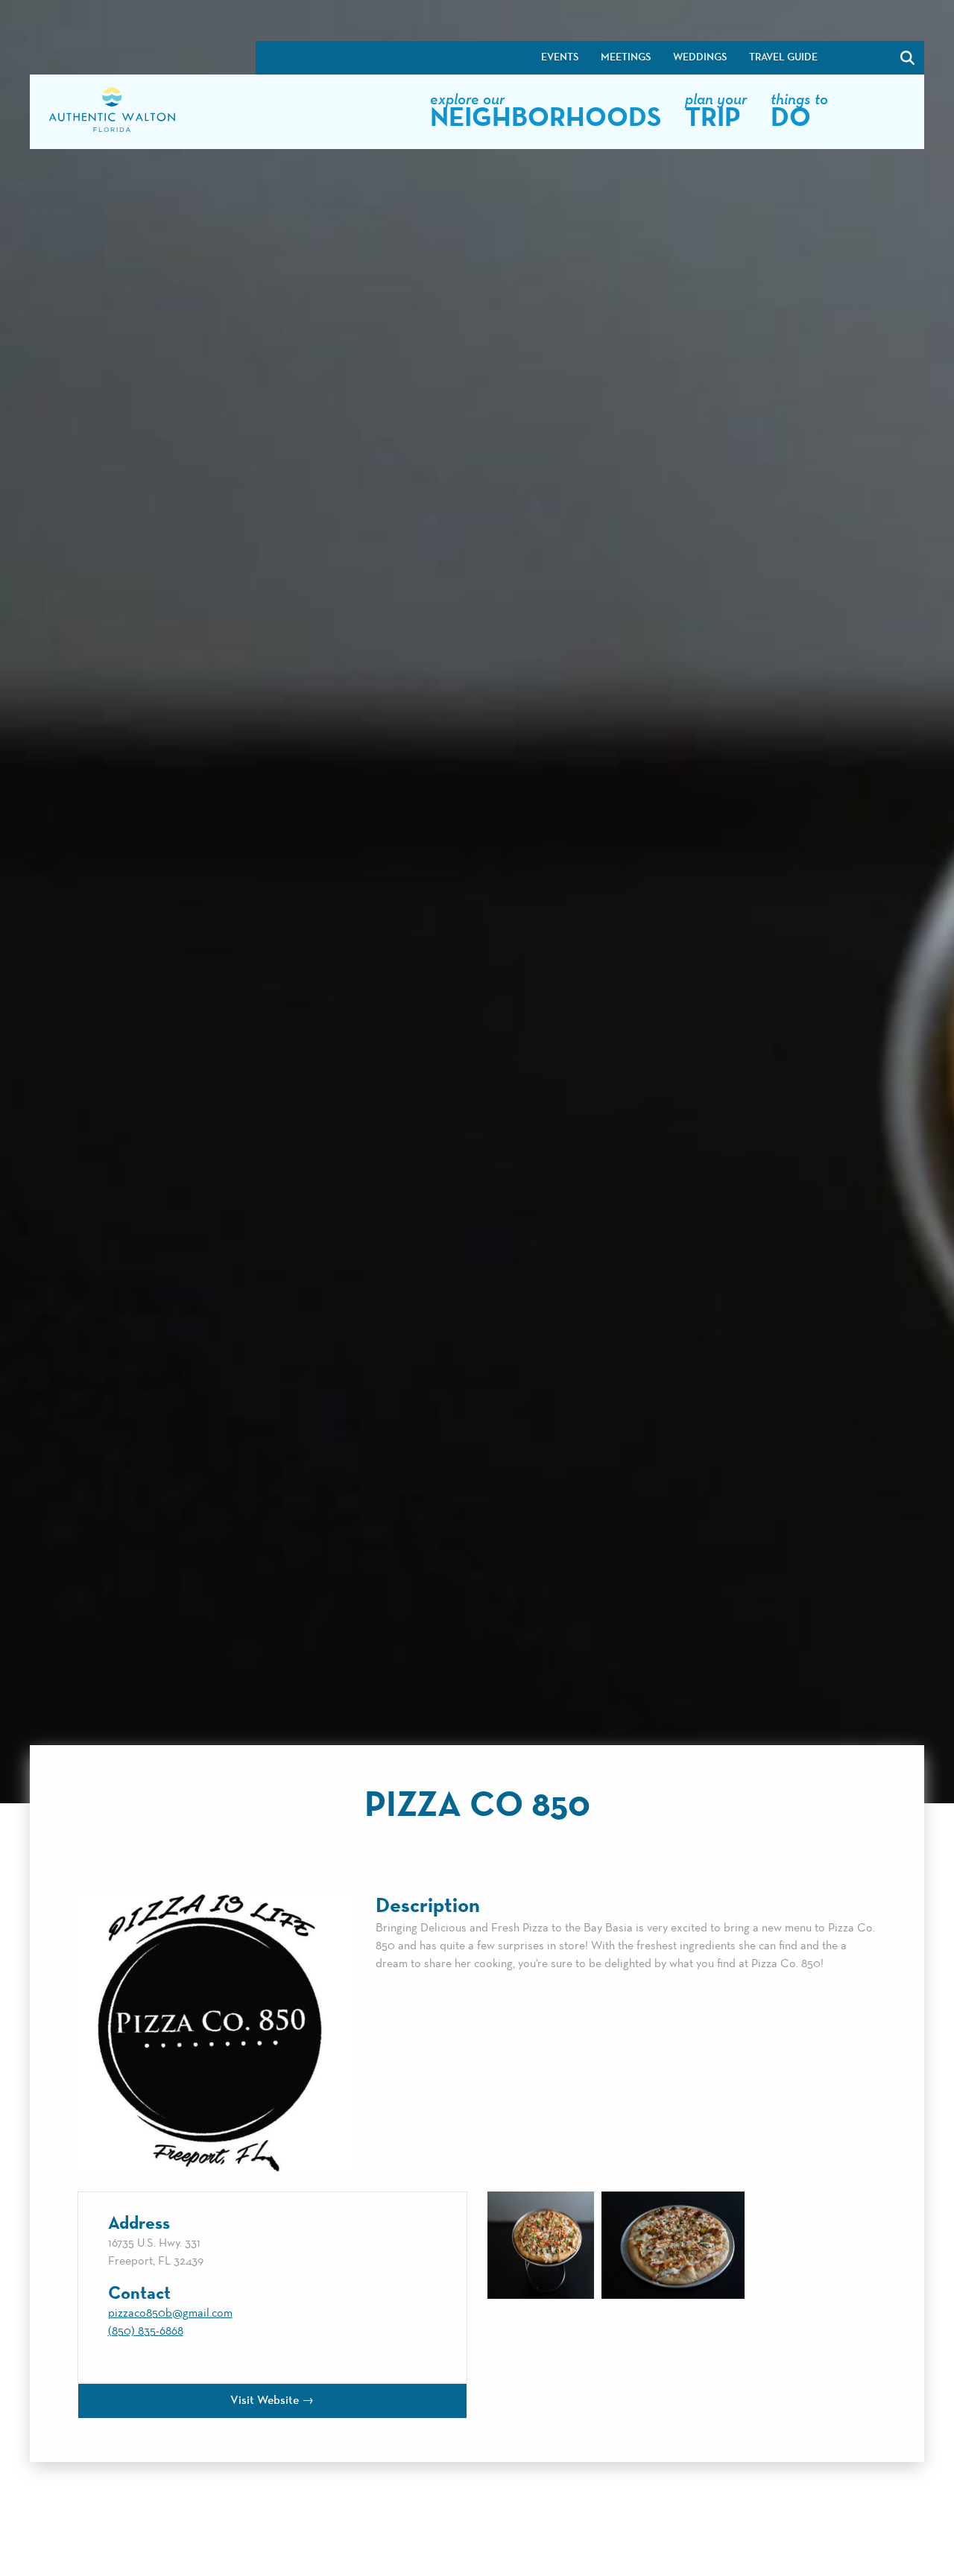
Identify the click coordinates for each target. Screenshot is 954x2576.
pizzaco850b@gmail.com (170, 2314)
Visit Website (265, 2401)
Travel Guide (783, 57)
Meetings (626, 57)
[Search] (869, 58)
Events (560, 57)
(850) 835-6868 (146, 2332)
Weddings (700, 57)
